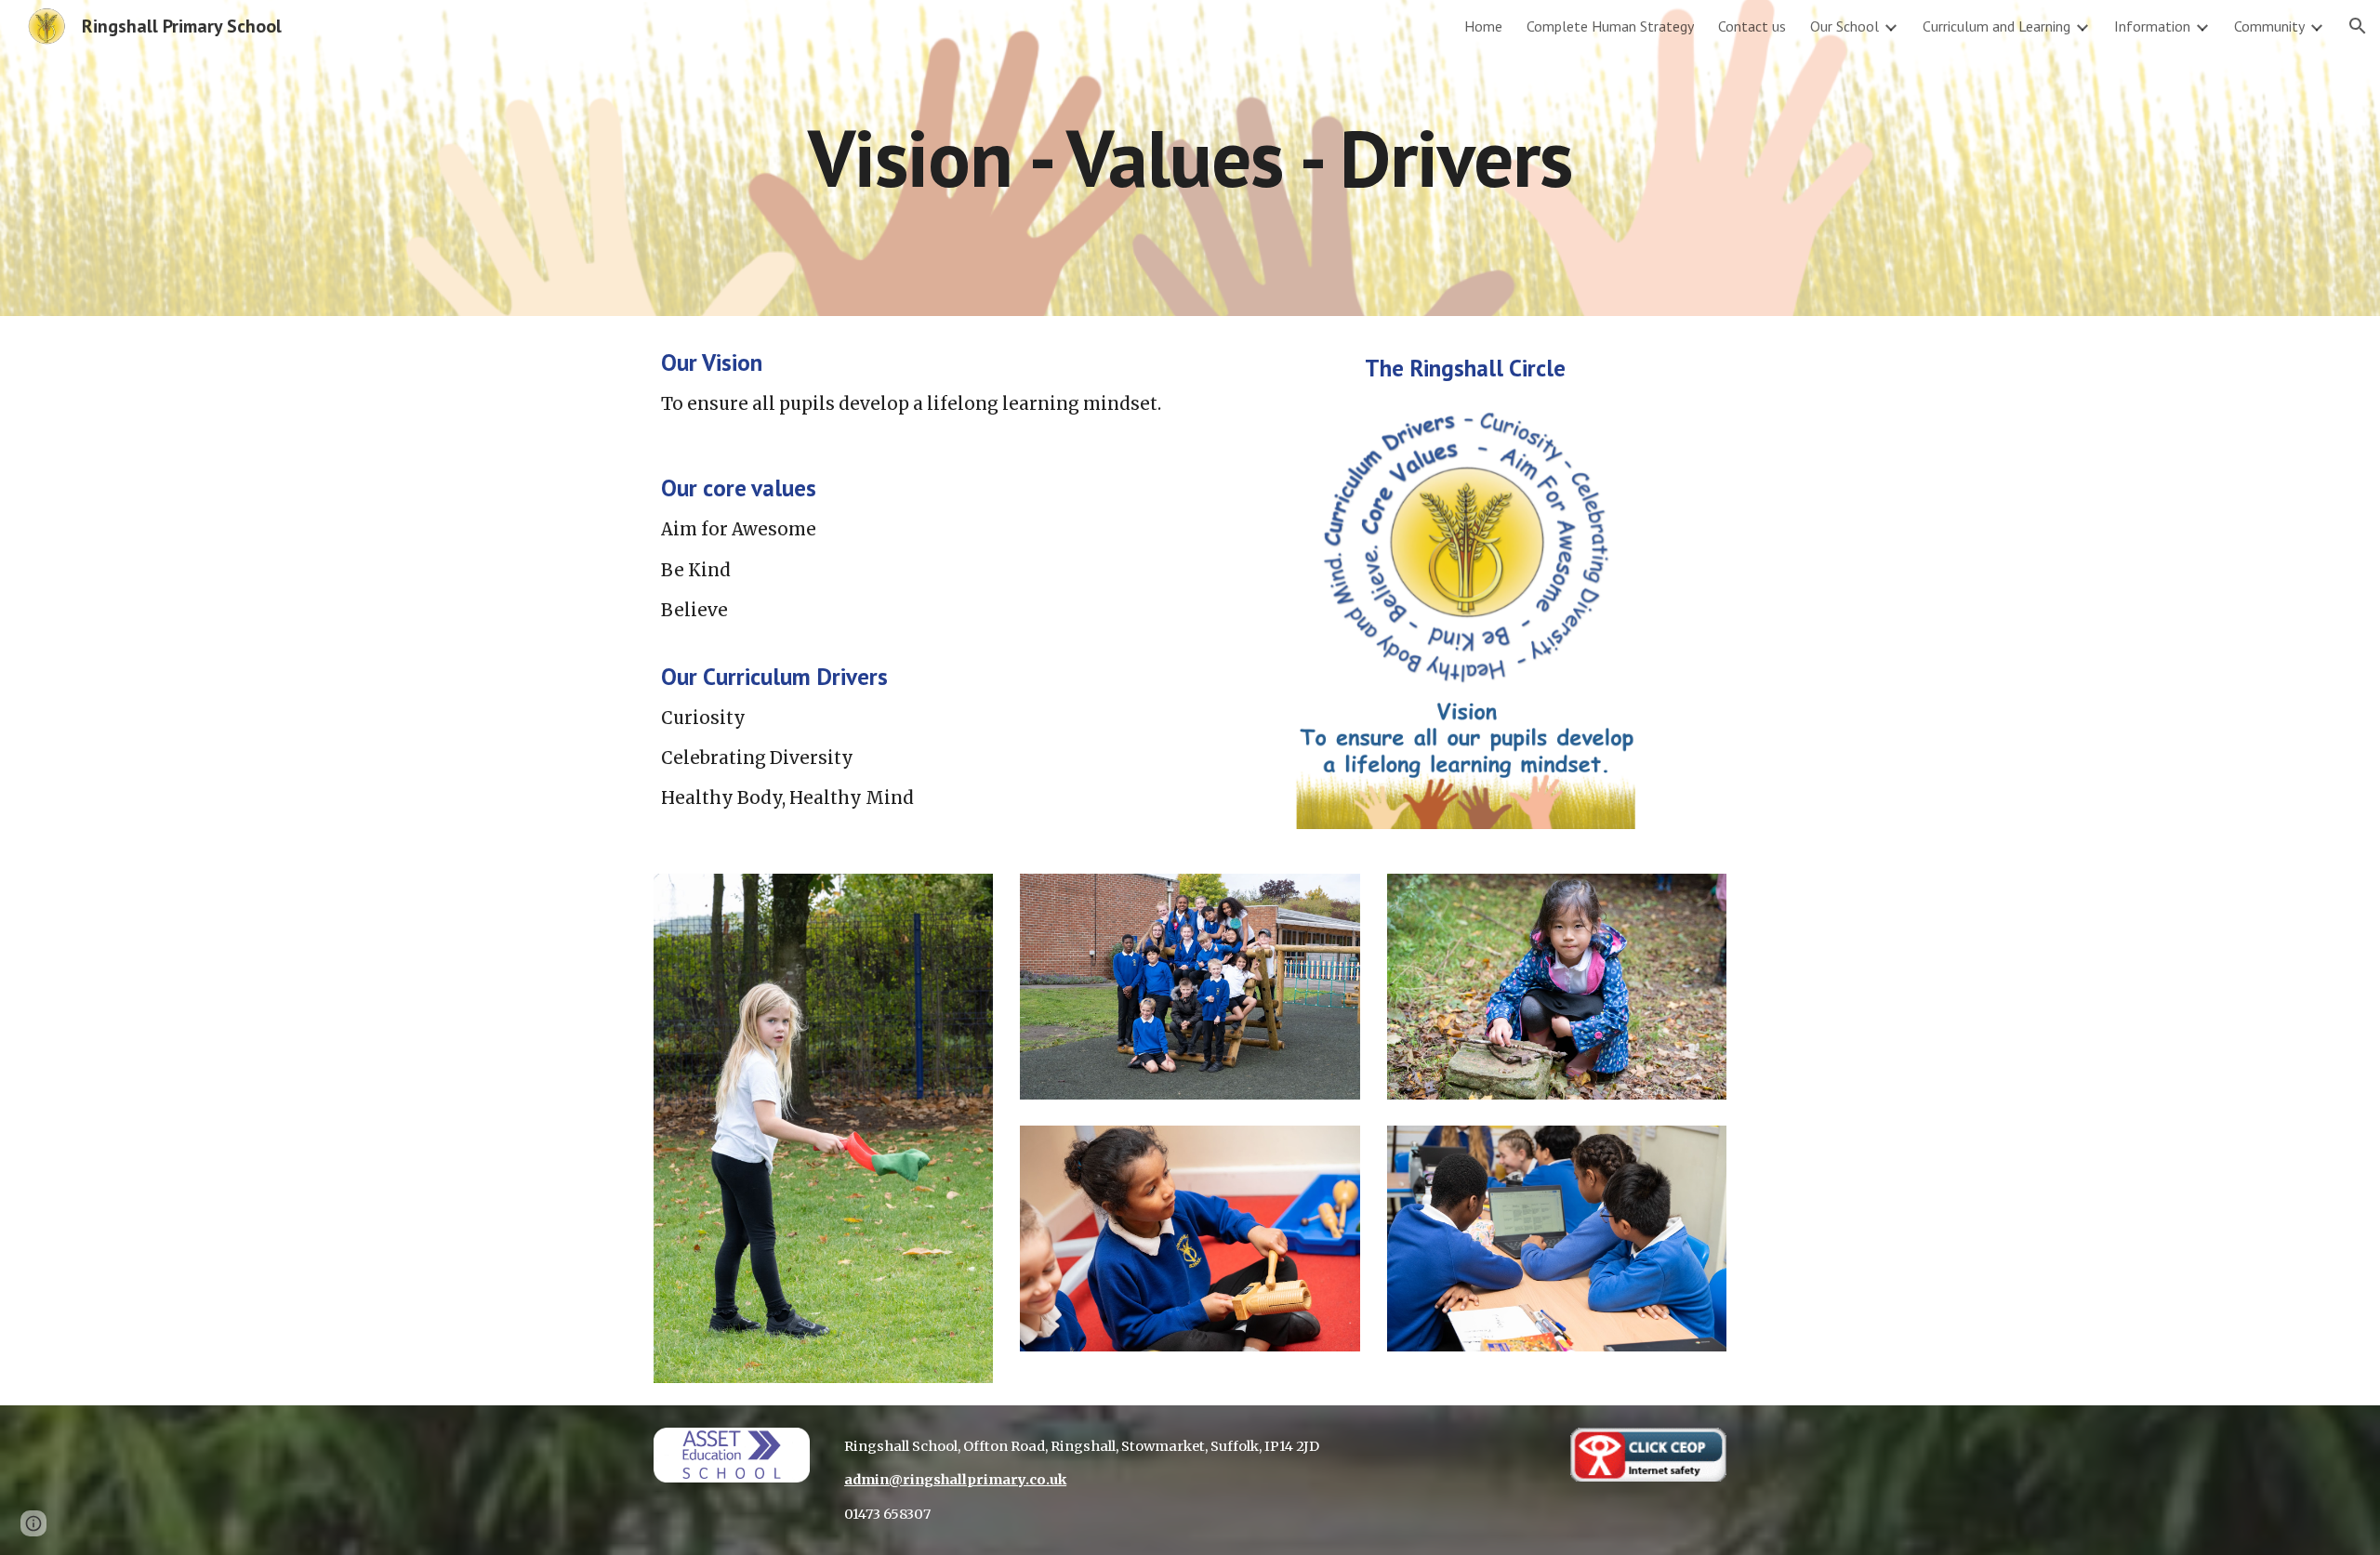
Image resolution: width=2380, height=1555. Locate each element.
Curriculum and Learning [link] (1997, 26)
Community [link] (2269, 26)
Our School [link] (1844, 26)
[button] (2358, 26)
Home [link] (1483, 26)
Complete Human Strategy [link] (1610, 26)
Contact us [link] (1752, 26)
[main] (1190, 158)
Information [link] (2152, 26)
